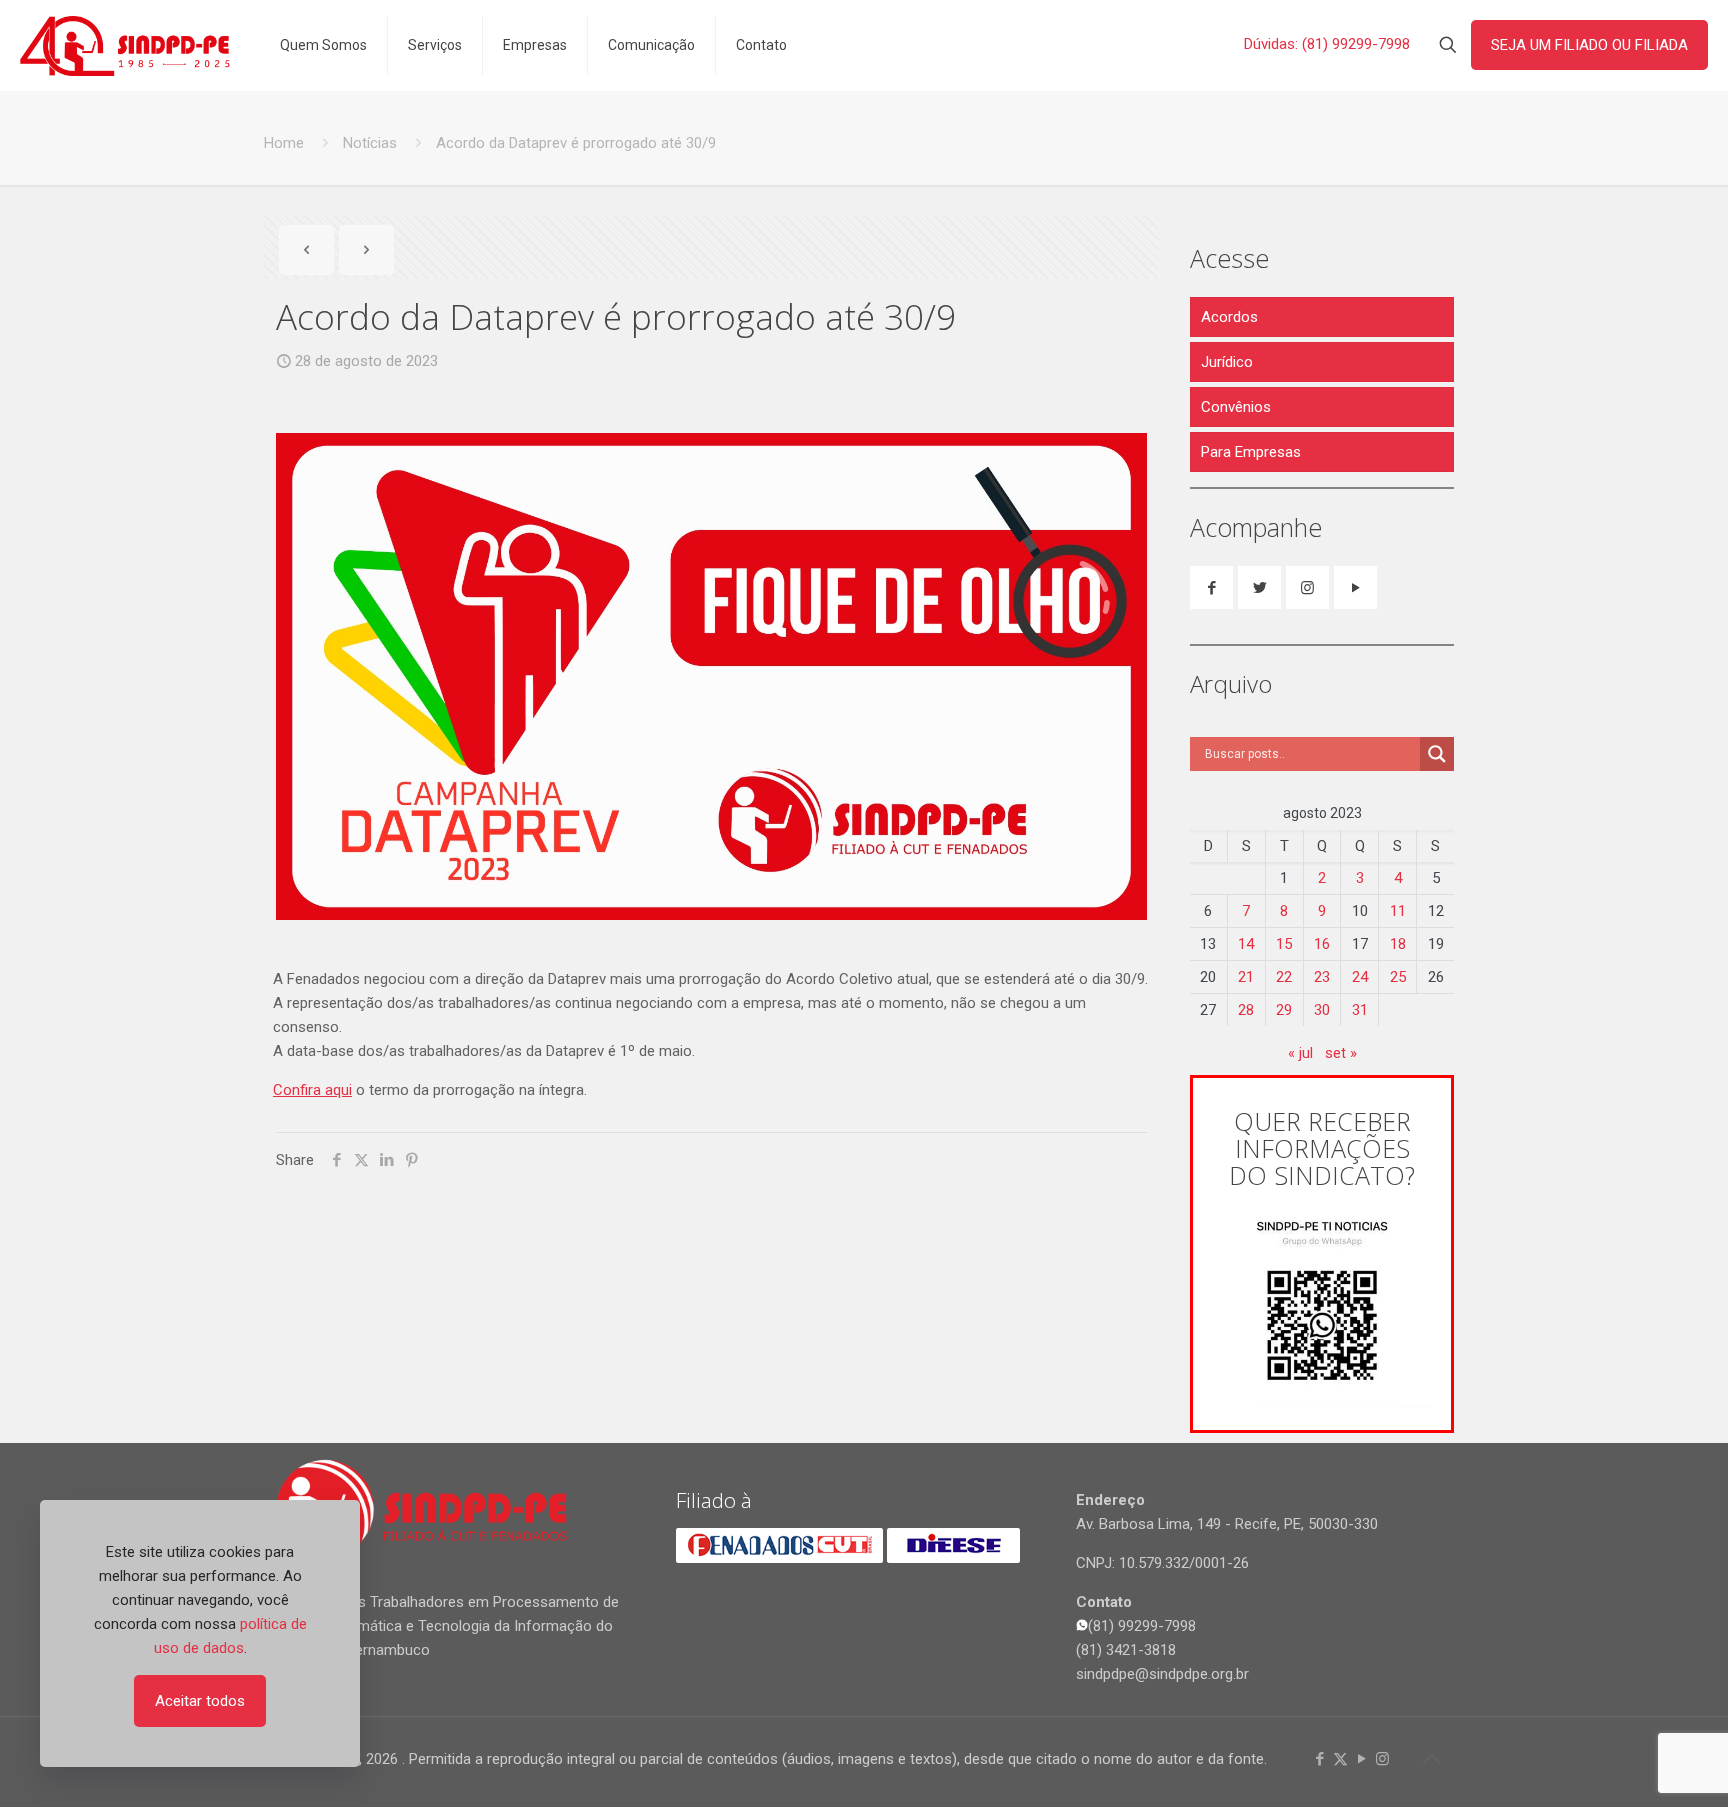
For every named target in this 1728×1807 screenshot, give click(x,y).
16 (1322, 944)
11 (1398, 911)
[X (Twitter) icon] (1340, 1759)
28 (1246, 1010)
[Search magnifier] (1437, 754)
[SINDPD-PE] (125, 45)
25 (1398, 977)
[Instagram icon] (1382, 1759)
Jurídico (1227, 362)
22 (1284, 977)
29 (1284, 1010)
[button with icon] (1211, 587)
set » (1341, 1053)
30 (1322, 1010)
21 (1246, 977)
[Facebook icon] (1319, 1759)
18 (1398, 944)
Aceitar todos (200, 1701)
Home (284, 143)
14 (1246, 944)
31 (1360, 1010)
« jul (1300, 1053)
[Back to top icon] (1431, 1759)
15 (1284, 944)
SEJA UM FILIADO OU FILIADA (1589, 45)
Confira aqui (312, 1090)
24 (1360, 977)
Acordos (1229, 317)
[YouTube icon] (1361, 1759)
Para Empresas (1251, 452)
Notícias (370, 143)
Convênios (1236, 407)
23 (1322, 977)
